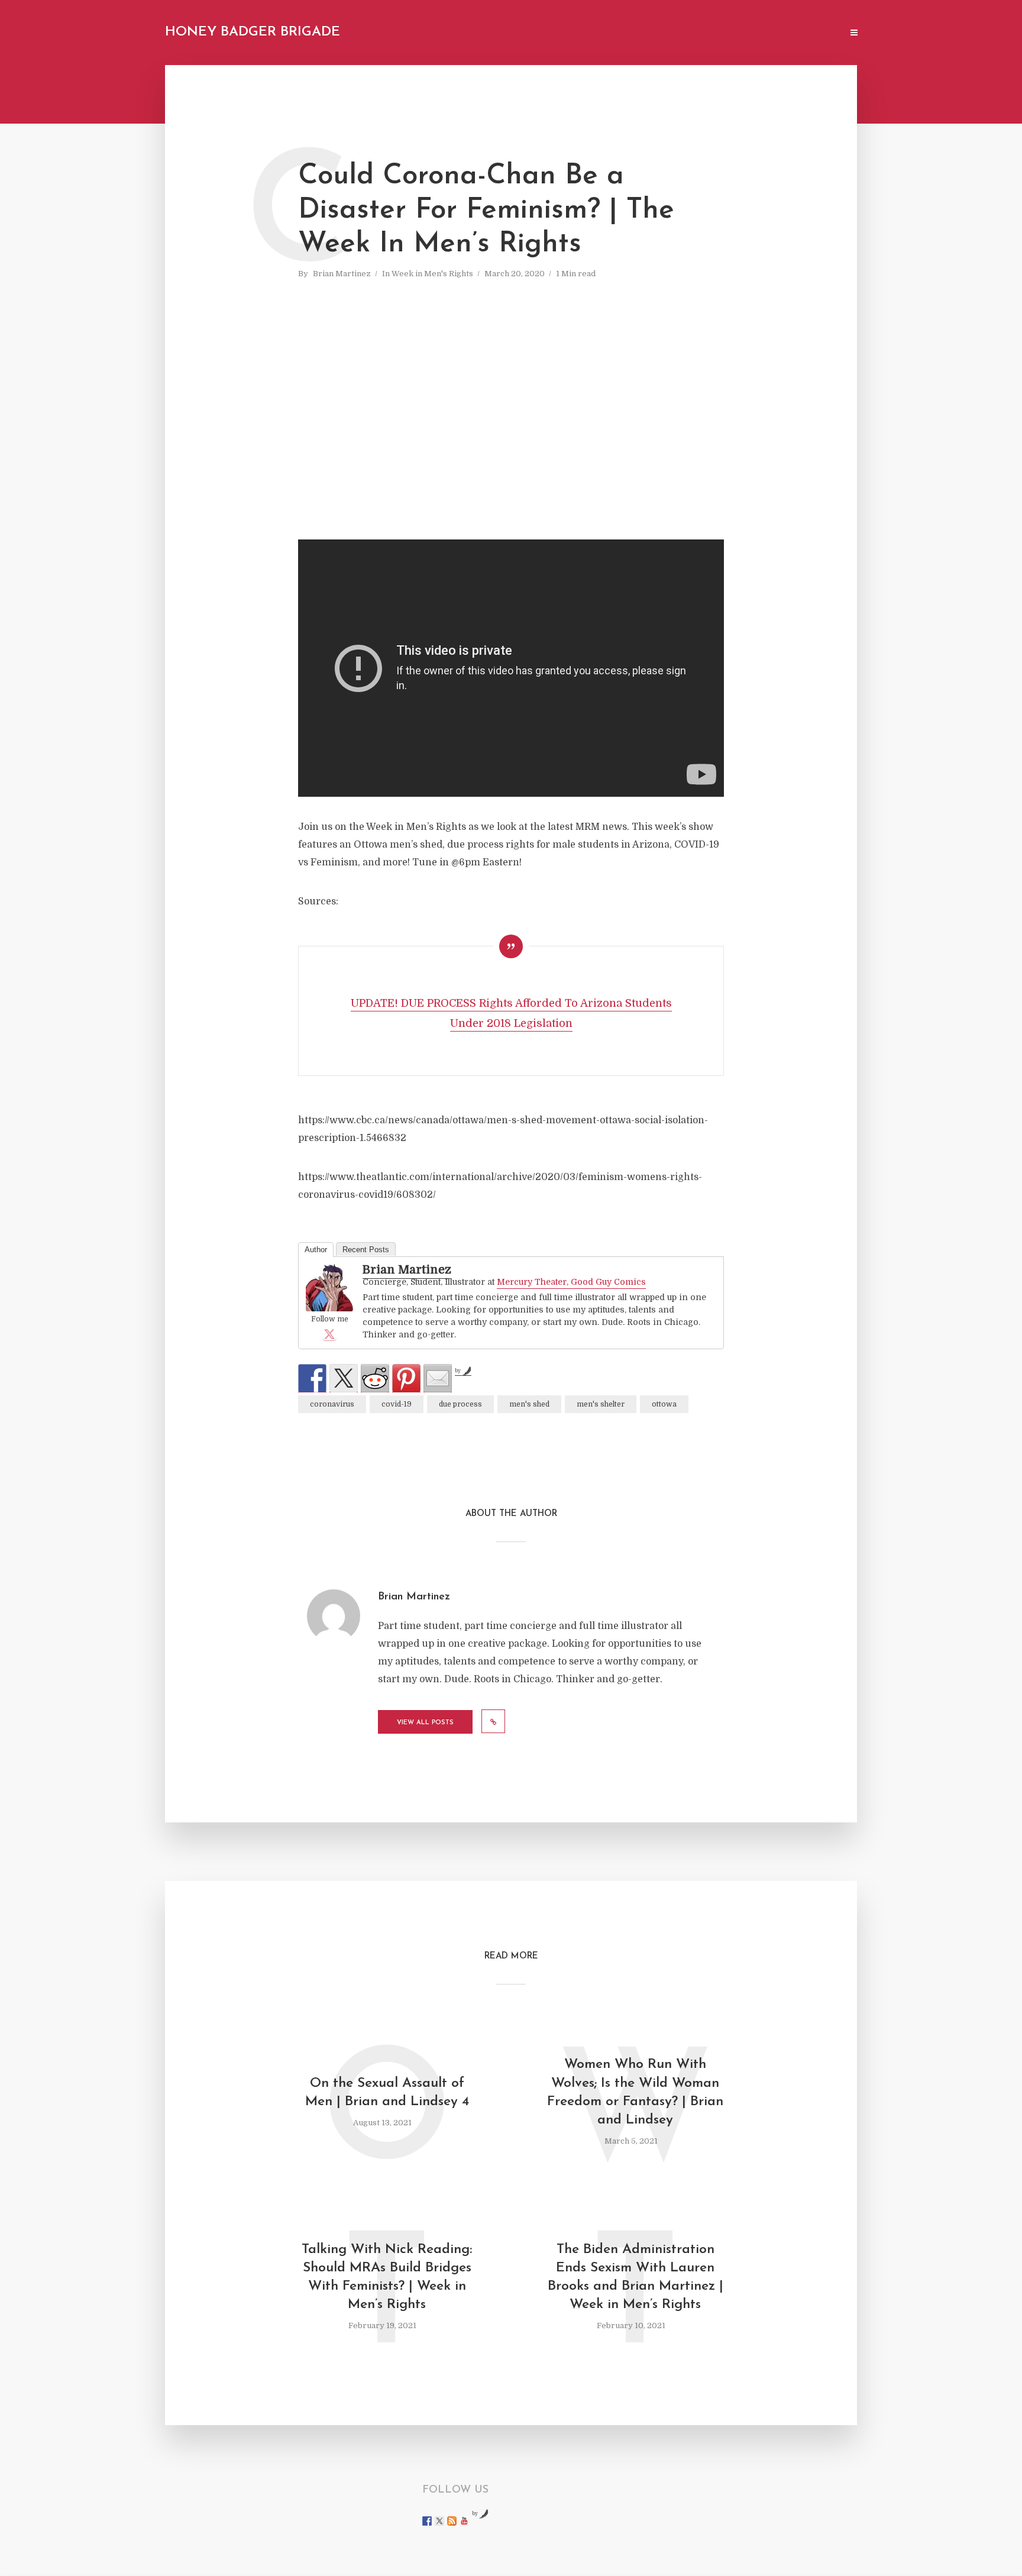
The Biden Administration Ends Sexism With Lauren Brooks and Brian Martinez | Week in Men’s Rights (635, 2277)
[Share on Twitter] (344, 1378)
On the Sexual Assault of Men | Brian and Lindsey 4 (387, 2093)
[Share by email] (438, 1378)
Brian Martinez (342, 274)
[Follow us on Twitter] (439, 2521)
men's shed (529, 1404)
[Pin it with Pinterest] (406, 1378)
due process (460, 1404)
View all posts (425, 1723)
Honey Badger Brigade (253, 32)
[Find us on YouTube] (464, 2521)
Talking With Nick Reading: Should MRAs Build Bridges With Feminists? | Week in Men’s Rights (387, 2277)
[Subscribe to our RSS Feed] (452, 2521)
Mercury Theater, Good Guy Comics (571, 1282)
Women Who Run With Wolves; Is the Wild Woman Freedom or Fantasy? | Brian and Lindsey (635, 2092)
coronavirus (332, 1404)
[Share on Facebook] (312, 1378)
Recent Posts (366, 1250)
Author (316, 1250)
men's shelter (601, 1404)
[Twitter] (329, 1334)
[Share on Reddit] (375, 1378)
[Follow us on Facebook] (427, 2521)
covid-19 (397, 1404)
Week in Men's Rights (432, 274)
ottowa (664, 1404)
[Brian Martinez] (329, 1288)
